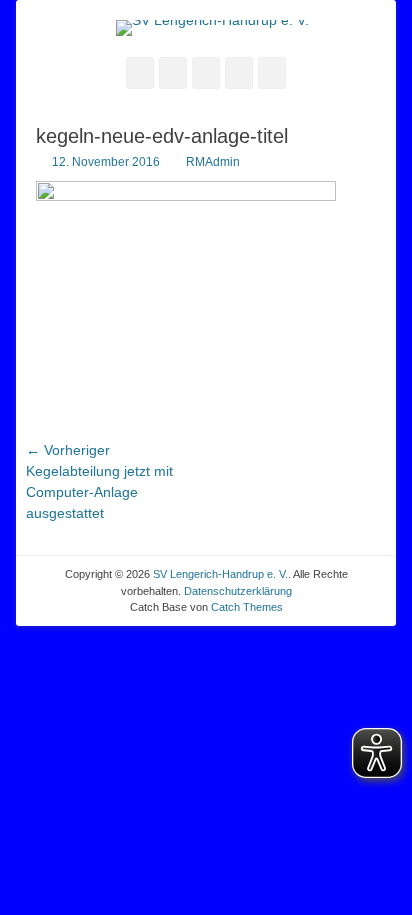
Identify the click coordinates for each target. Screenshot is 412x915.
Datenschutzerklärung (238, 591)
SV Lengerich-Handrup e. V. (220, 574)
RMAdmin (213, 162)
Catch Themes (247, 607)
